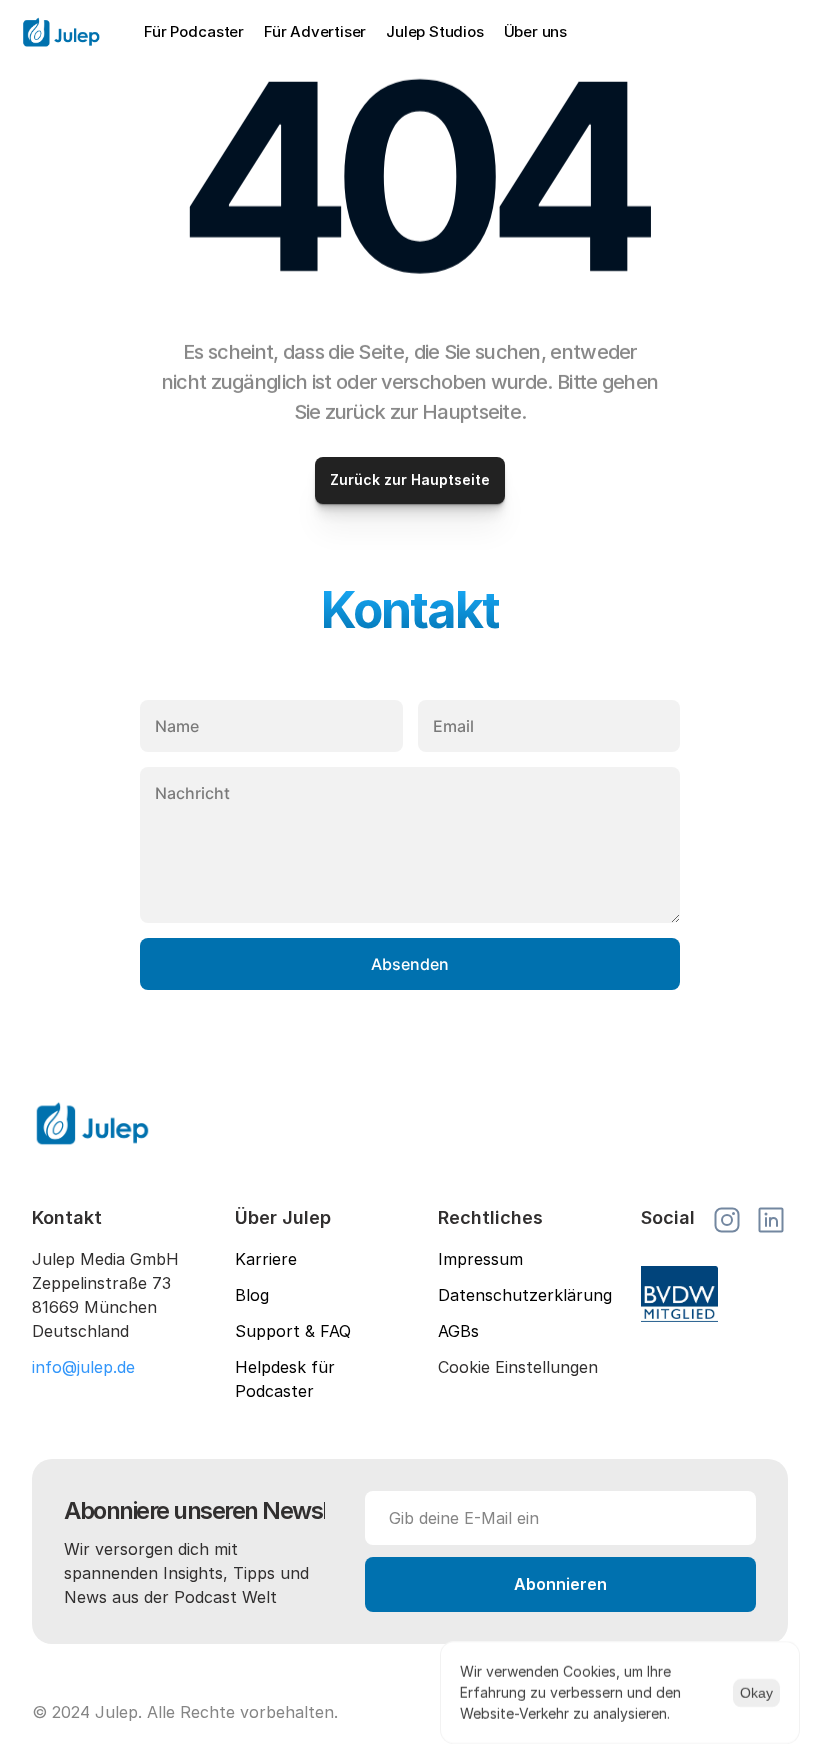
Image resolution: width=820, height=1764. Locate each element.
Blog (252, 1295)
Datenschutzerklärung (525, 1295)
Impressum (480, 1259)
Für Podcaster (194, 31)
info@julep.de (83, 1367)
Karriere (266, 1259)
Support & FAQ (293, 1331)
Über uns (535, 31)
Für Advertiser (315, 31)
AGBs (458, 1331)
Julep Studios (434, 31)
